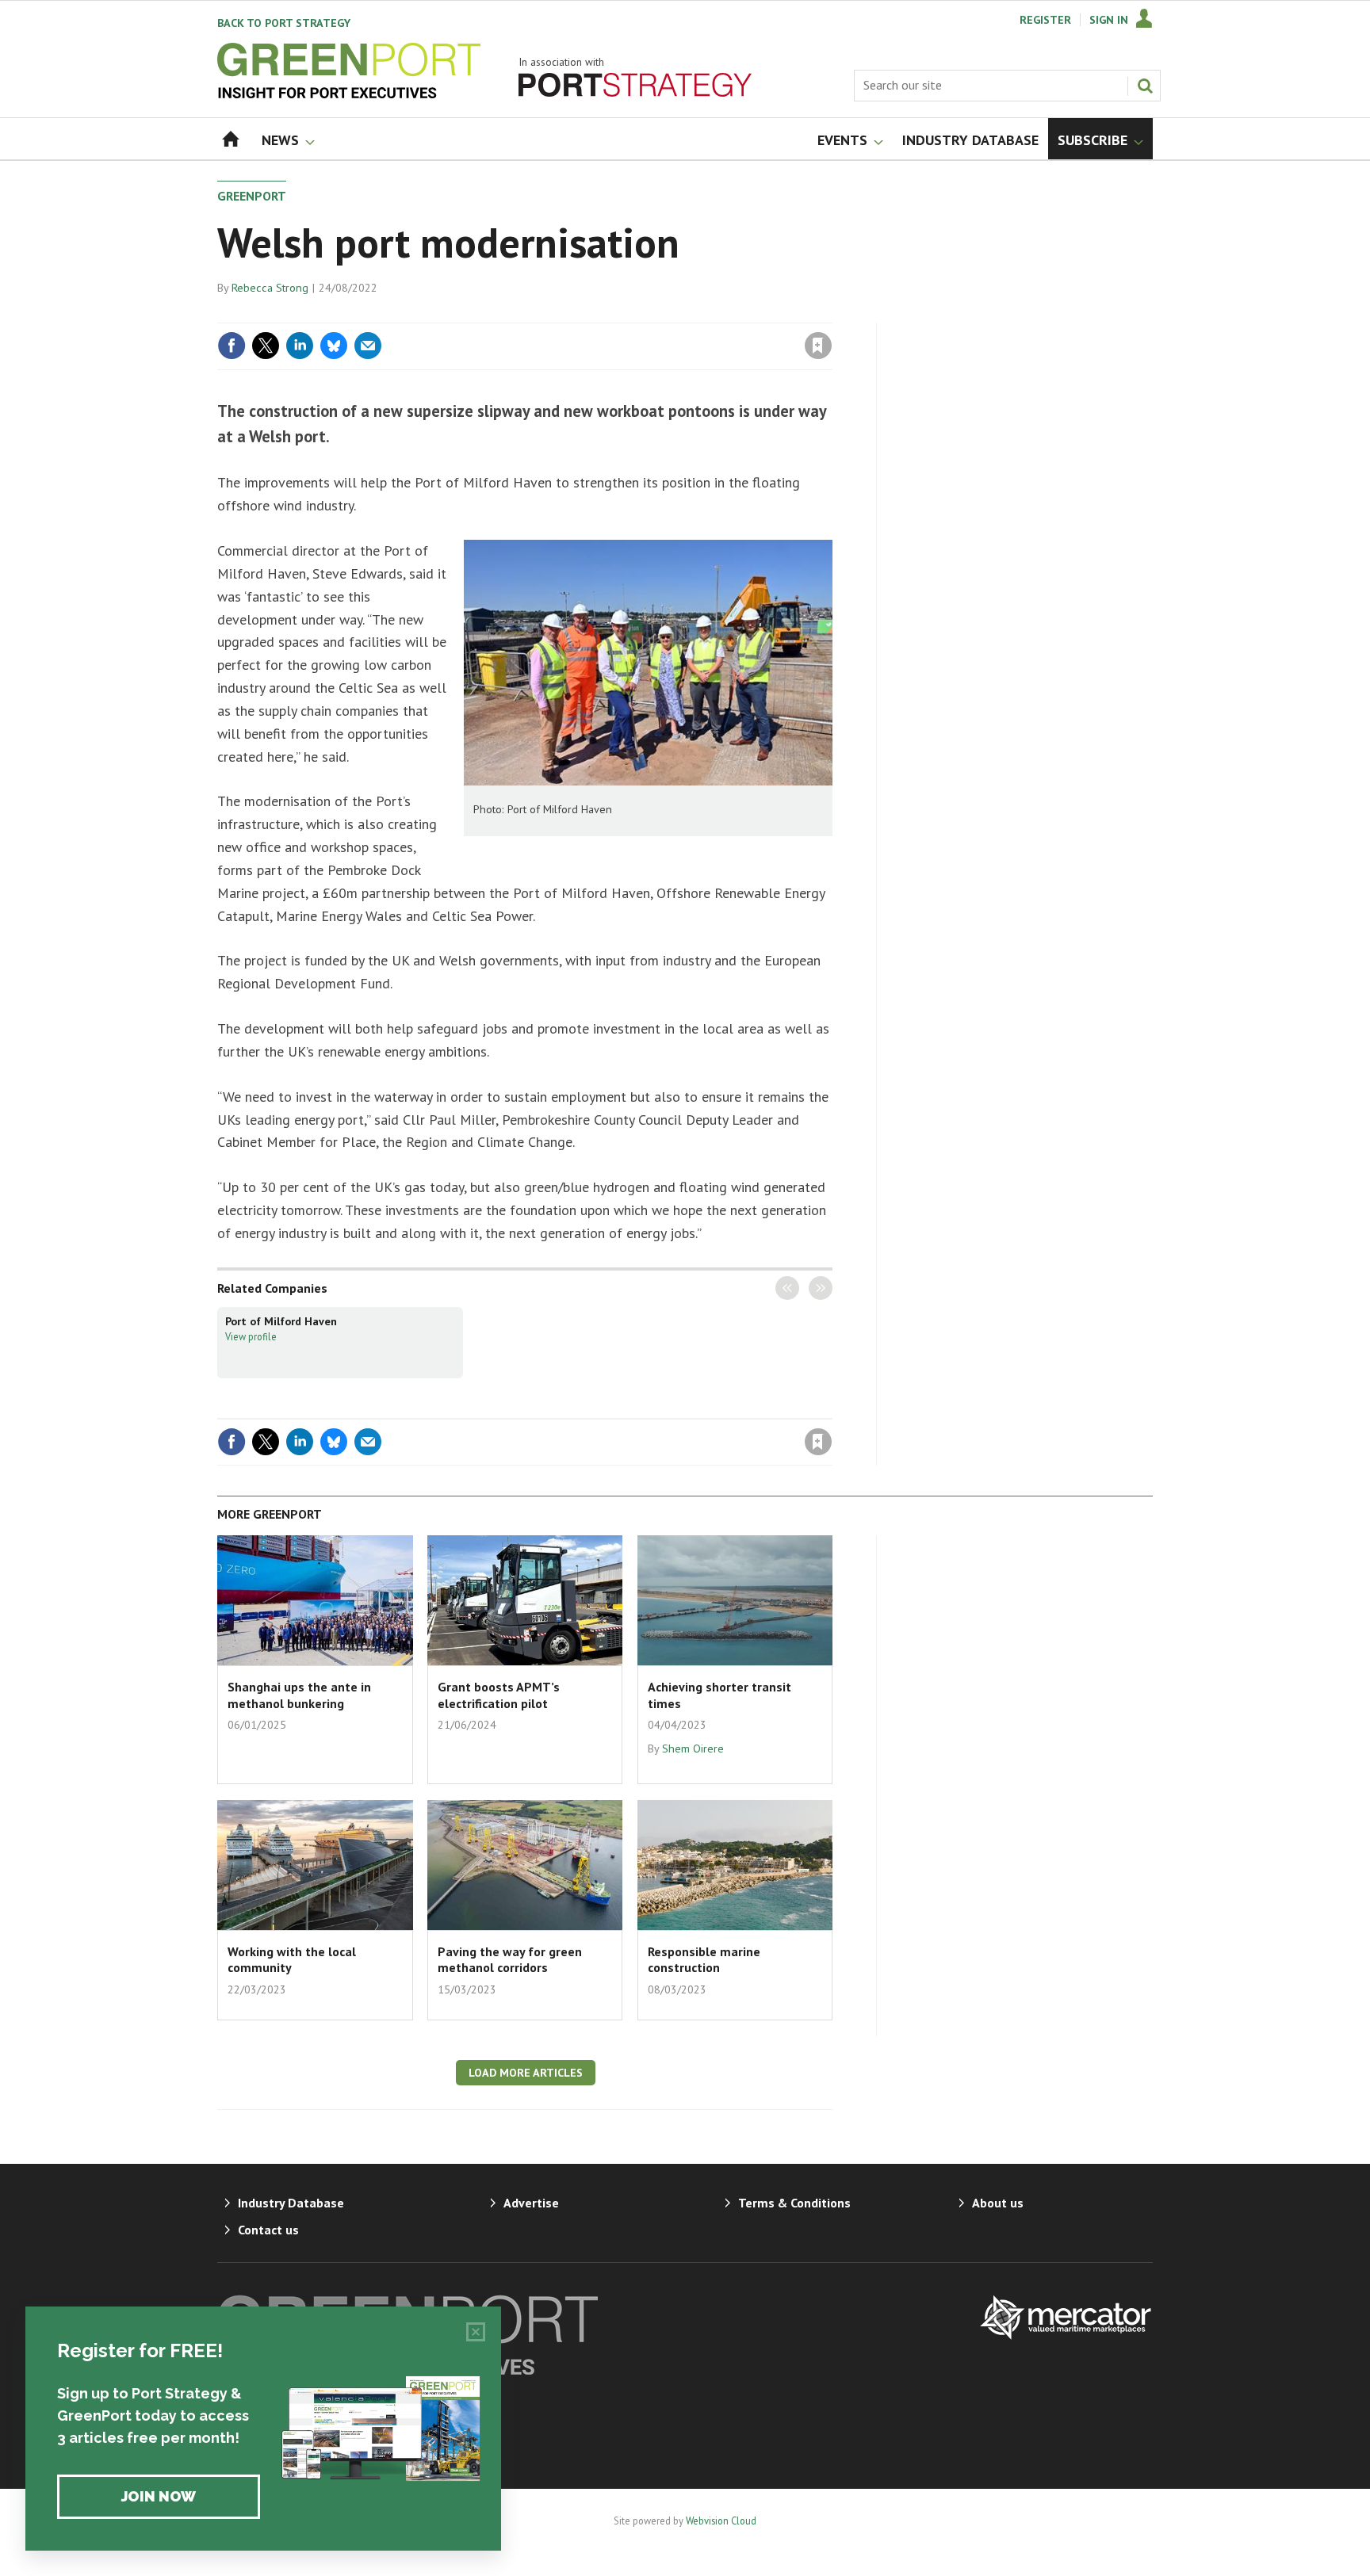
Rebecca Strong (270, 288)
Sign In (1109, 20)
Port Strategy (284, 23)
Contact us (268, 2230)
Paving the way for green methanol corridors (510, 1959)
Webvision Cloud (721, 2521)
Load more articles (526, 2073)
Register (1045, 20)
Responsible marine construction (704, 1959)
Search (1145, 86)
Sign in (632, 313)
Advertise (531, 2203)
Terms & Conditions (794, 2203)
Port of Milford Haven (281, 1321)
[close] (831, 313)
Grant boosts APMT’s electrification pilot (499, 1695)
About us (998, 2203)
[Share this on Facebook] (232, 346)
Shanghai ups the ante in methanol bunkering (299, 1695)
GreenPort (252, 196)
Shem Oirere (693, 1749)
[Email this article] (368, 346)
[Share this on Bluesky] (334, 346)
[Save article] (818, 346)
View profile (251, 1336)
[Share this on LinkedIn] (300, 346)
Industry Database (291, 2203)
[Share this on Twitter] (266, 346)
